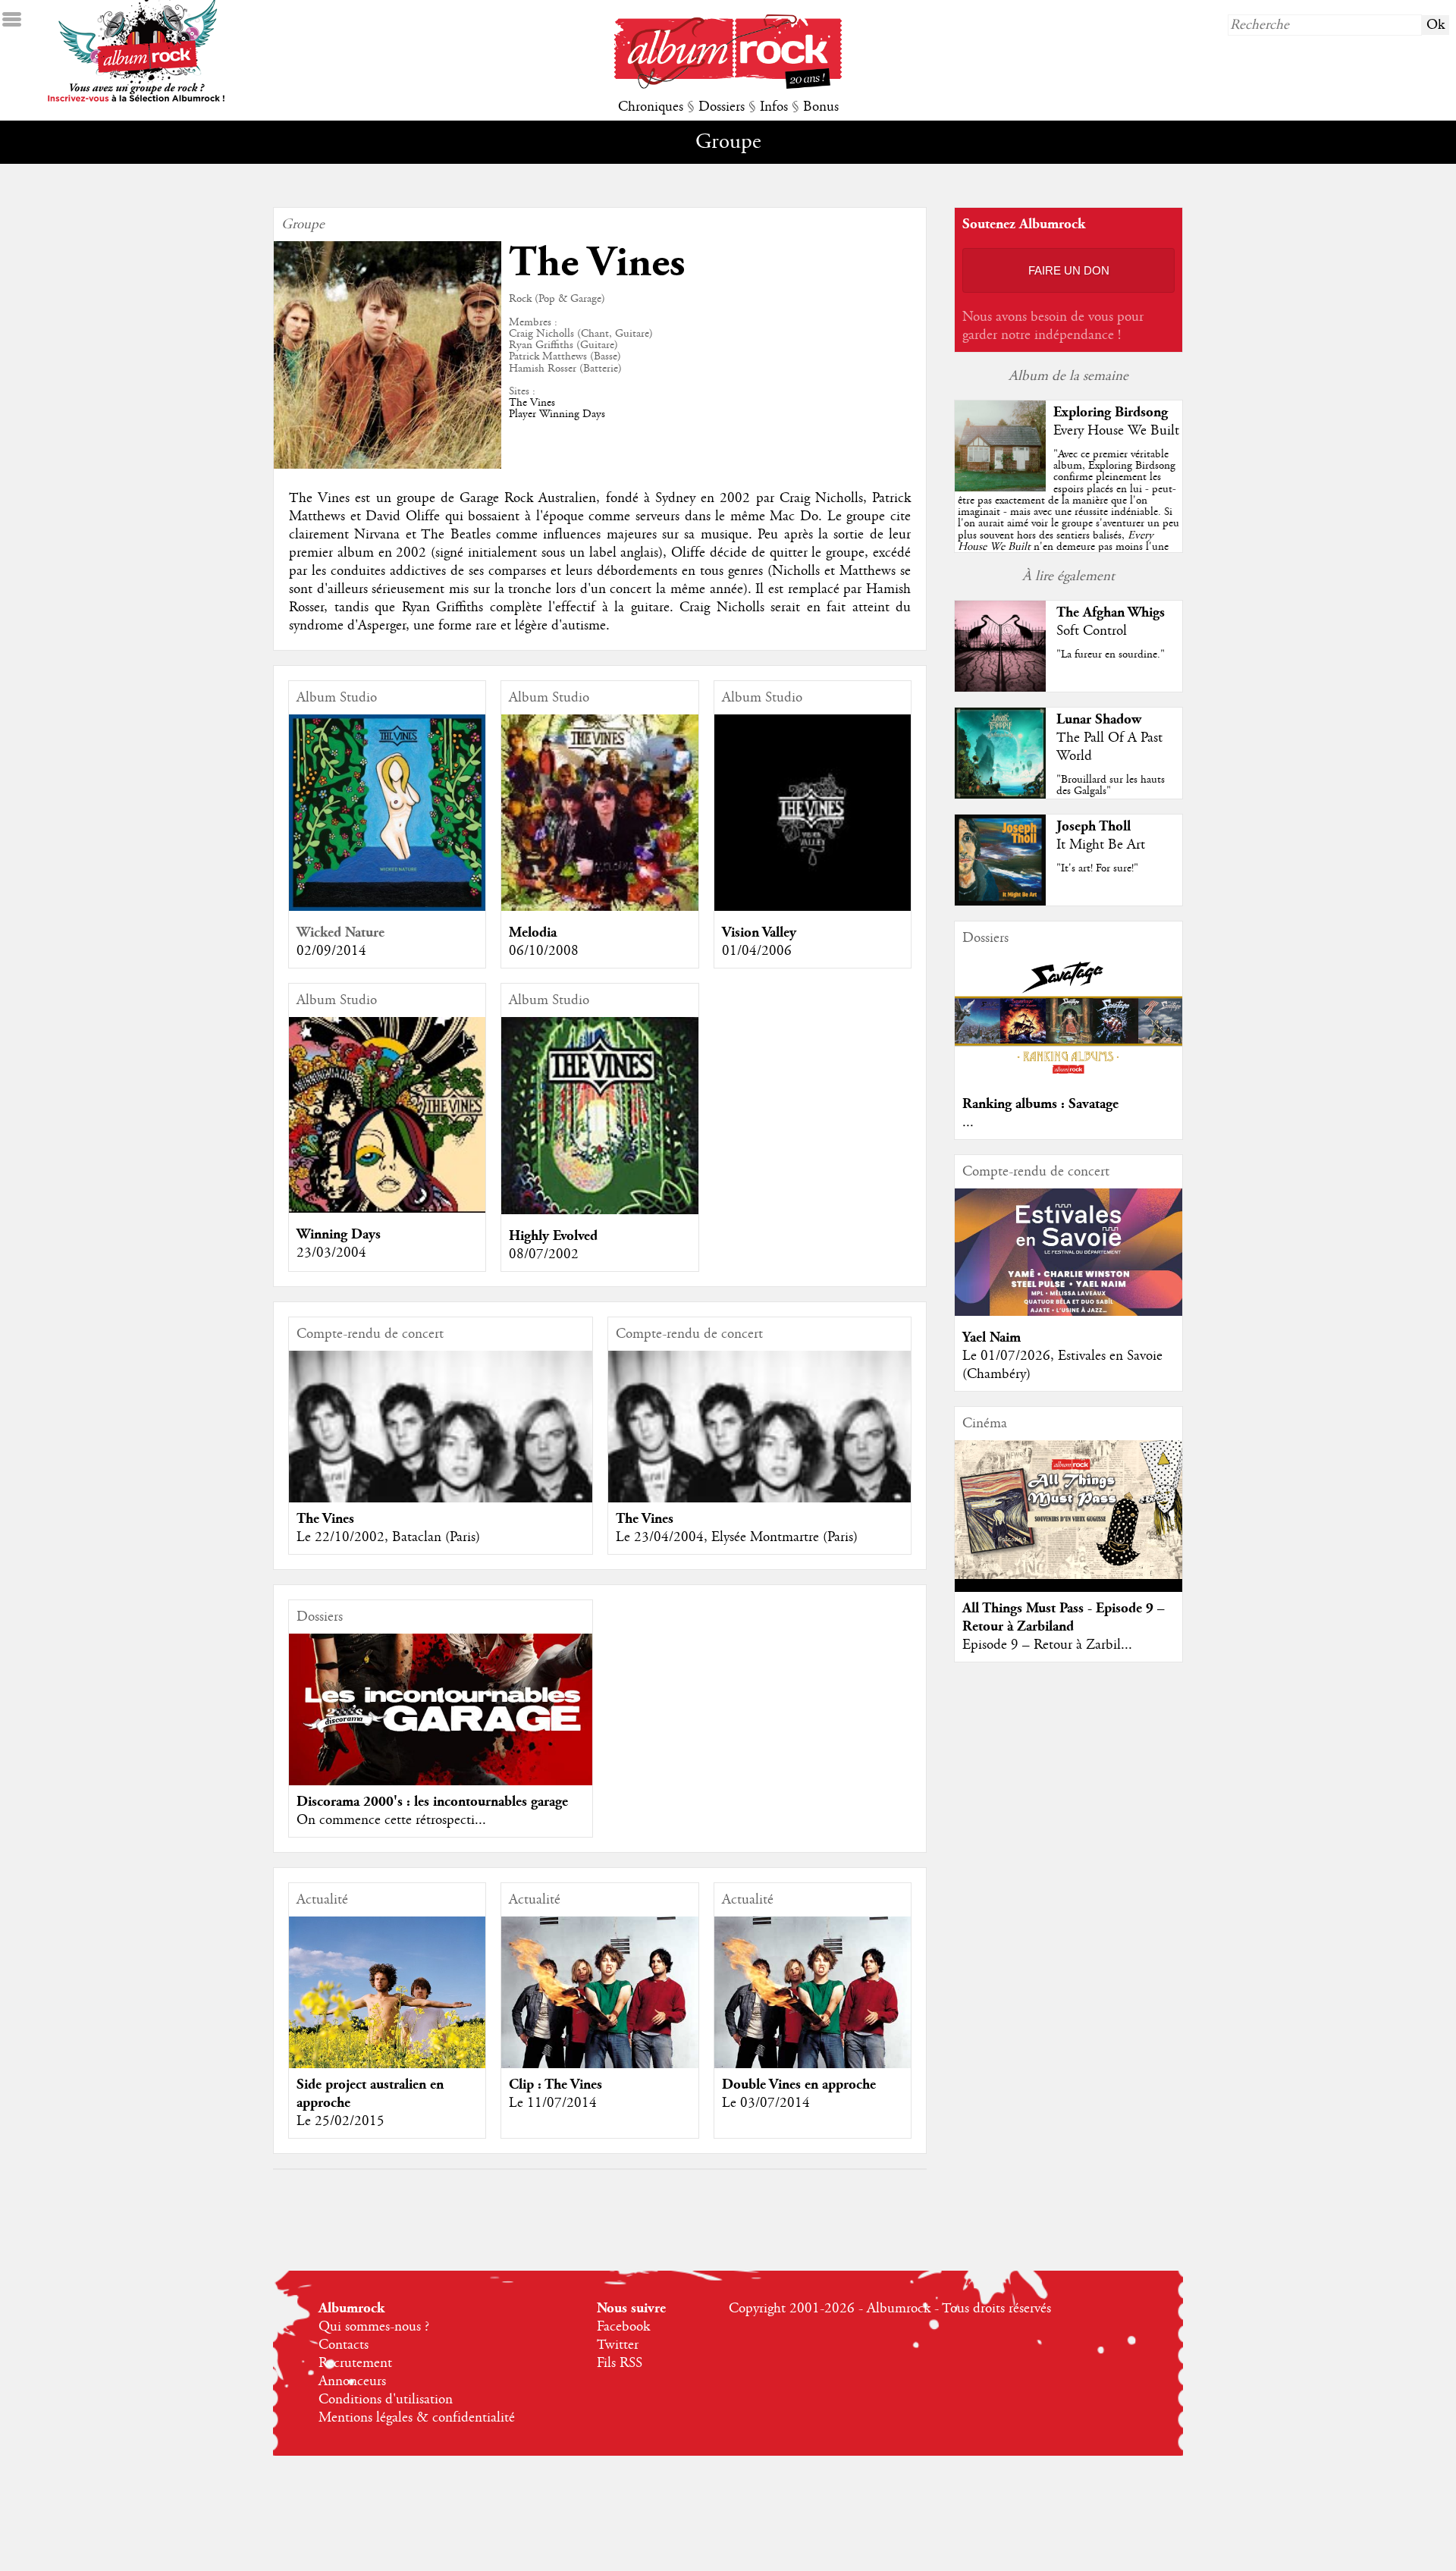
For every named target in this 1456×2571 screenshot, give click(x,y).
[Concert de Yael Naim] (1068, 1312)
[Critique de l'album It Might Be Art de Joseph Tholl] (1000, 902)
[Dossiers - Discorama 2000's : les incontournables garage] (441, 1709)
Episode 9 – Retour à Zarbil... (1047, 1645)
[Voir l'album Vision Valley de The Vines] (813, 907)
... (968, 1122)
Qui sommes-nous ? (374, 2327)
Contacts (344, 2345)
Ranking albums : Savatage (1040, 1104)
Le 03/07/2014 (766, 2103)
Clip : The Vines (555, 2084)
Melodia (533, 932)
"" (1068, 518)
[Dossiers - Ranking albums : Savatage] (1068, 1078)
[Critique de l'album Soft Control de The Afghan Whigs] (1000, 688)
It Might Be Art (1101, 845)
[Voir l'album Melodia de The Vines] (599, 907)
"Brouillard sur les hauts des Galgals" (1111, 785)
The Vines (532, 403)
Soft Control (1092, 631)
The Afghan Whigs (1111, 612)
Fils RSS (620, 2363)
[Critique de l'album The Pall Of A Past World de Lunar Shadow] (1000, 795)
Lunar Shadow (1099, 719)
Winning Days (339, 1234)
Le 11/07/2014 (553, 2103)
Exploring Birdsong (1111, 412)
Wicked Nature (340, 932)
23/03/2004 (331, 1253)
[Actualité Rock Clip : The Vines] (599, 2034)
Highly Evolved (553, 1236)
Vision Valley (759, 932)
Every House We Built (1116, 431)
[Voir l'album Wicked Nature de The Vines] (387, 907)
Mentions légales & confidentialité (417, 2418)
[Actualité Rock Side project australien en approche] (387, 2016)
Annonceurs (352, 2381)
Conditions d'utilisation (386, 2400)
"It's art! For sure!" (1097, 868)
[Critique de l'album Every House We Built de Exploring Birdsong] (1000, 488)
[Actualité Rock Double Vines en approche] (813, 2034)
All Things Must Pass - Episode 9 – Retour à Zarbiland (1064, 1617)
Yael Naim (992, 1337)
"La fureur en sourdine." (1111, 655)
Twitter (618, 2345)
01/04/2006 (757, 951)
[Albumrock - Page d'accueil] (728, 85)
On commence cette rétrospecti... (391, 1820)
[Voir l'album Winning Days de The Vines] (387, 1209)
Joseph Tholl (1094, 826)
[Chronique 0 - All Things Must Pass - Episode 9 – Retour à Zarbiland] (1068, 1510)
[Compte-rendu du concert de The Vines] (441, 1502)
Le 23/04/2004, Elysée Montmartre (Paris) (737, 1537)
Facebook (623, 2327)
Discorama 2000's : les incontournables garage (432, 1802)
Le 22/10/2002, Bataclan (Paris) (388, 1537)
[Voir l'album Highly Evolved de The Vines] (599, 1210)
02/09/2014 (331, 951)
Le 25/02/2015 (340, 2121)
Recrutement (355, 2363)
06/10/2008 (544, 951)
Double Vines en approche (799, 2084)
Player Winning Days (557, 414)
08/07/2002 (544, 1254)
